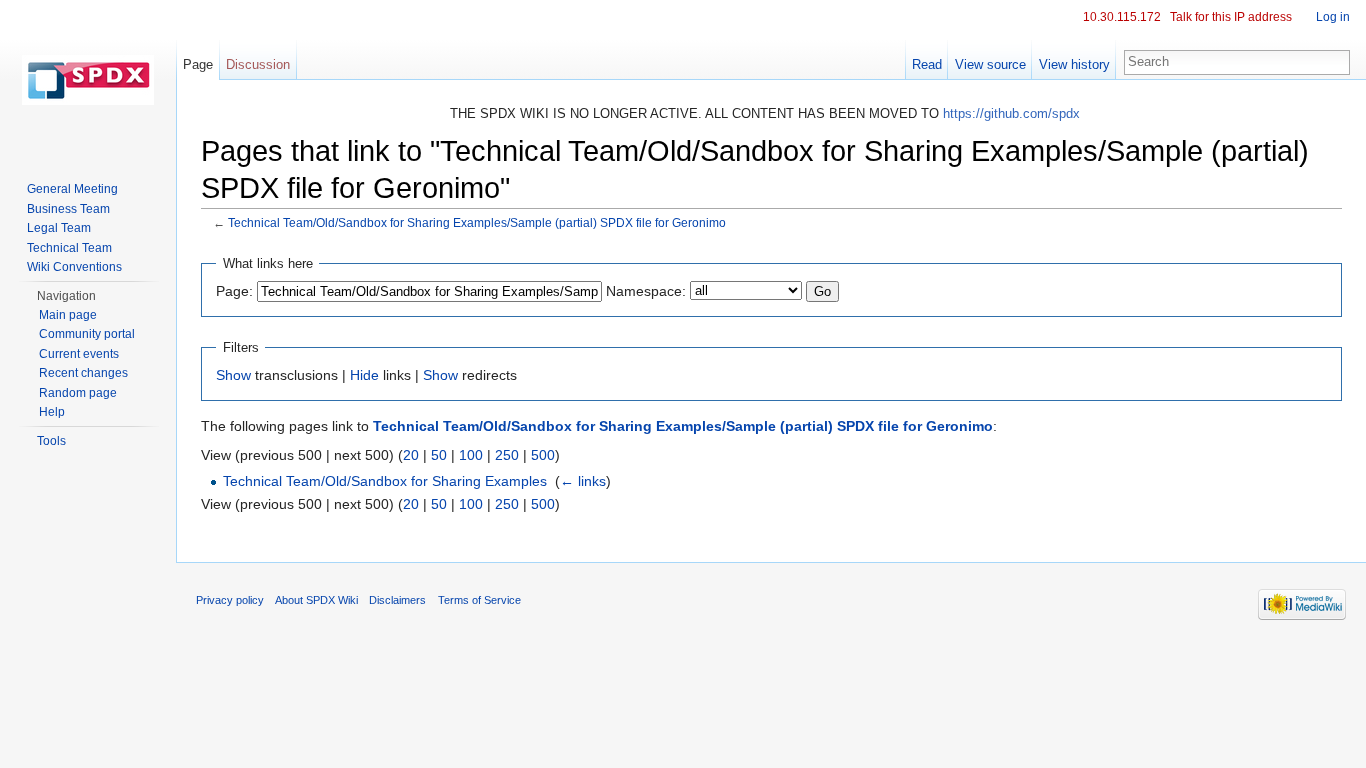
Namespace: (646, 291)
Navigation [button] (66, 296)
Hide (364, 375)
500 (543, 455)
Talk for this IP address (1231, 17)
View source (990, 64)
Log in (1333, 17)
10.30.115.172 (1122, 17)
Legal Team (59, 228)
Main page (68, 315)
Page (198, 64)
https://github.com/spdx (1011, 113)
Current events (79, 354)
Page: (234, 291)
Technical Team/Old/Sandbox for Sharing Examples (385, 481)
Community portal (87, 334)
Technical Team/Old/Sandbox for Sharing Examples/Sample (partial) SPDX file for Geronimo (477, 222)
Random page (78, 393)
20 (411, 455)
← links (583, 481)
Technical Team (69, 248)
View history (1074, 64)
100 (471, 455)
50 (439, 455)
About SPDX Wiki (316, 600)
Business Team (68, 209)
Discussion (258, 64)
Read (927, 64)
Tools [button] (51, 441)
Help (52, 412)
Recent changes (83, 373)
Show (233, 375)
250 (507, 455)
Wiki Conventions (74, 267)
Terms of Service (479, 600)
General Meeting (72, 189)
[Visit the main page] (88, 80)
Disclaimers (397, 600)
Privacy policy (230, 600)
